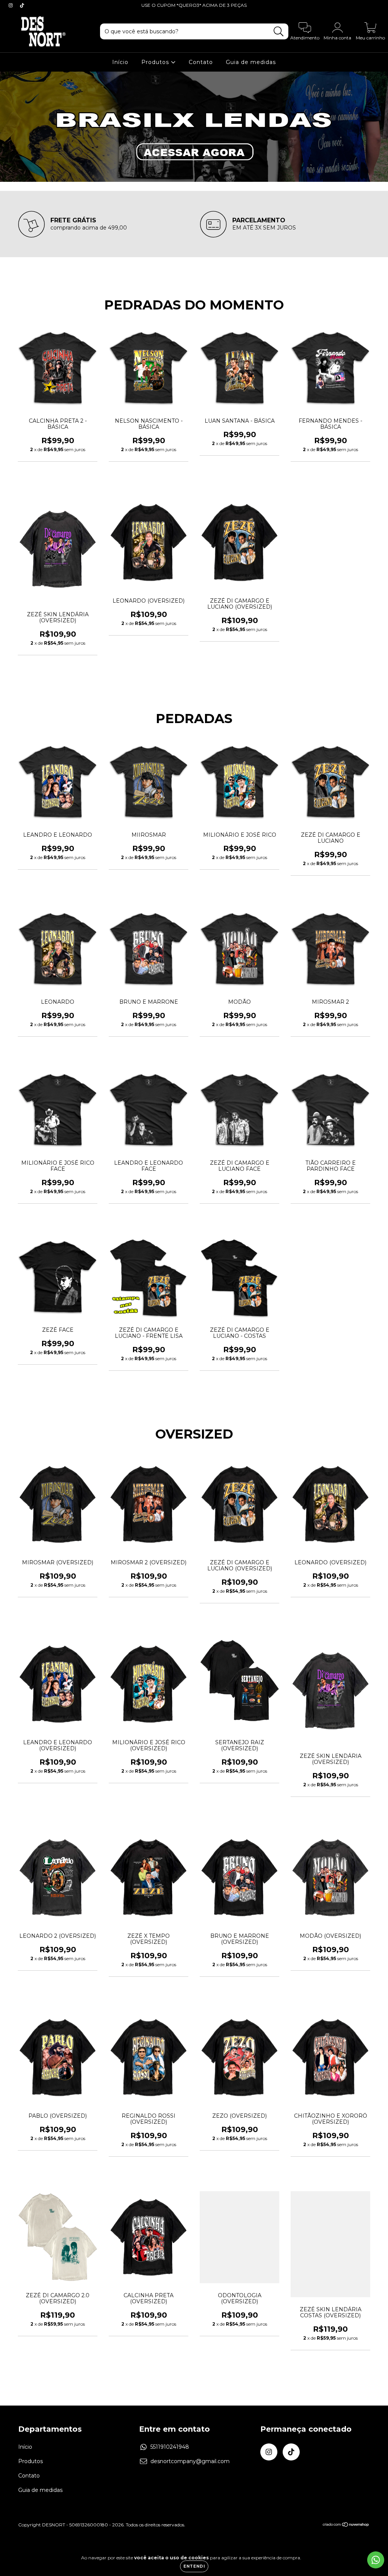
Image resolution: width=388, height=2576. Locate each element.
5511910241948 (170, 2447)
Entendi (194, 2566)
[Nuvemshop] (346, 2525)
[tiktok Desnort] (22, 5)
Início (120, 62)
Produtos (156, 62)
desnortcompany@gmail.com (190, 2461)
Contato (201, 62)
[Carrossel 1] (194, 127)
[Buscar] (279, 32)
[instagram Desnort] (11, 5)
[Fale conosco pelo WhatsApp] (376, 2560)
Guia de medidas (251, 62)
